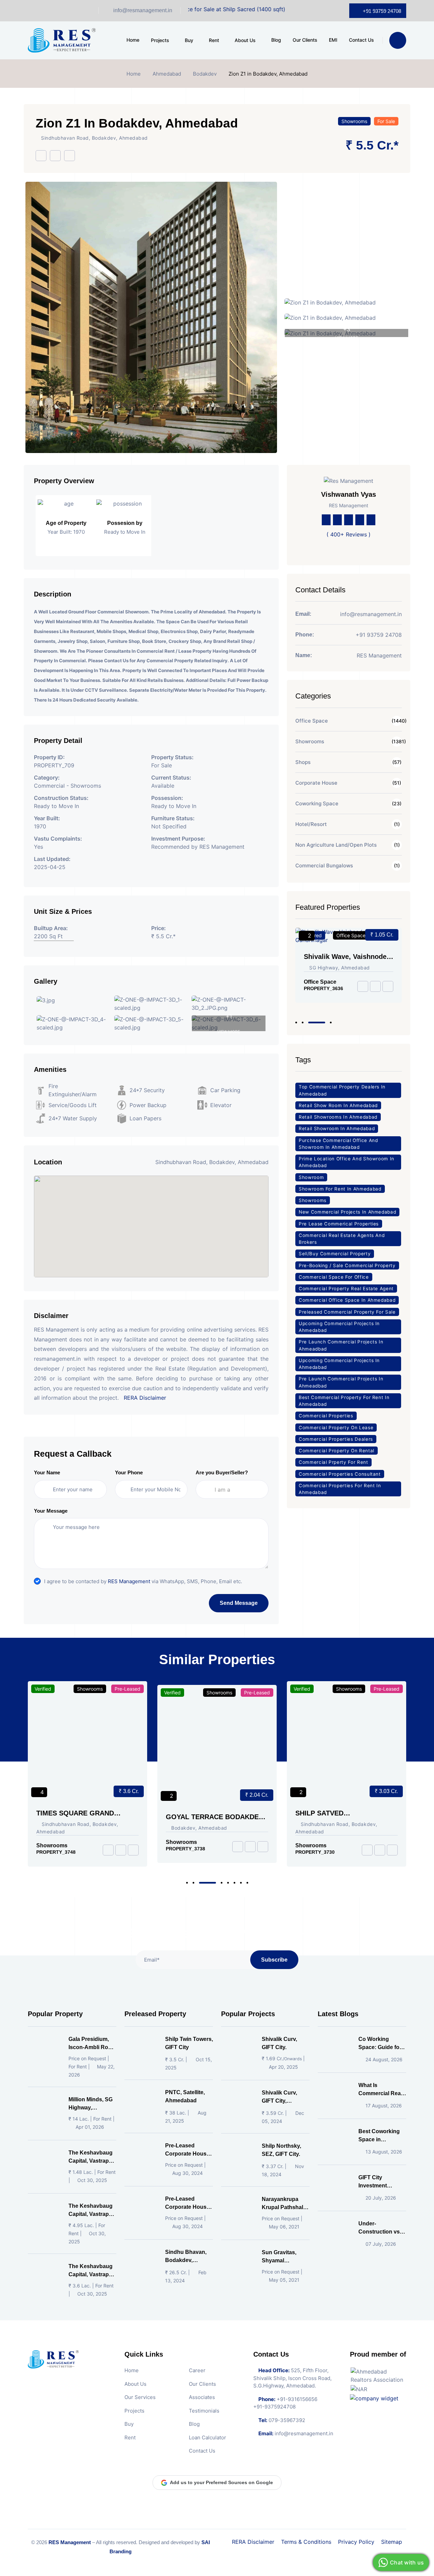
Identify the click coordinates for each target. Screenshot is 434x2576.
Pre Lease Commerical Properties (339, 1224)
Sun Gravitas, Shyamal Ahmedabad (279, 2257)
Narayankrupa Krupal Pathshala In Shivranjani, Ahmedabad (284, 2204)
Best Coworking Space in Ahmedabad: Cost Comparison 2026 (382, 2136)
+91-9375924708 (274, 2407)
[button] (296, 1022)
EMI (333, 40)
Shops (303, 762)
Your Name (47, 1472)
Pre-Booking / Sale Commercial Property (347, 1265)
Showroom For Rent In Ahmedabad (340, 1189)
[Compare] (70, 156)
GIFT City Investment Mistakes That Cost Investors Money (377, 2182)
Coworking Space (317, 803)
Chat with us (407, 2562)
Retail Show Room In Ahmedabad (338, 1105)
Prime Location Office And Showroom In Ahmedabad (347, 1162)
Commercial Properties (326, 1416)
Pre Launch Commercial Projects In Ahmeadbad (341, 1345)
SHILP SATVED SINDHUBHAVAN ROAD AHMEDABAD (204, 1813)
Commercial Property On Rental (337, 1451)
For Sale (386, 121)
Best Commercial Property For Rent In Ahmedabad (344, 1401)
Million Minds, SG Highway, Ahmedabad (91, 2104)
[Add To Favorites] (55, 156)
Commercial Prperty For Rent (333, 1462)
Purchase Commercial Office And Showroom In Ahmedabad (338, 1144)
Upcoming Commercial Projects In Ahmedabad (339, 1327)
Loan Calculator (208, 2437)
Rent (214, 40)
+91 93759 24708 (382, 11)
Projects (160, 40)
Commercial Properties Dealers (336, 1439)
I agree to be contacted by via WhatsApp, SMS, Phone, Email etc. (143, 1581)
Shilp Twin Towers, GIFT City (189, 2043)
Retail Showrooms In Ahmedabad (338, 1117)
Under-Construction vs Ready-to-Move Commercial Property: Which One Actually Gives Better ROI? (381, 2228)
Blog (276, 40)
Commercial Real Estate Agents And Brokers (342, 1239)
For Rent (391, 1689)
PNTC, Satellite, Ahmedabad (185, 2096)
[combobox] (238, 1490)
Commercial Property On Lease (336, 1428)
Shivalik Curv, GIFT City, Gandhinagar (279, 2097)
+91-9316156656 (297, 2399)
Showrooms (354, 121)
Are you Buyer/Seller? (222, 1472)
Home (133, 40)
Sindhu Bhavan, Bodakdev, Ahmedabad (186, 2257)
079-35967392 (287, 2420)
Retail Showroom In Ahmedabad (337, 1128)
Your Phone (129, 1472)
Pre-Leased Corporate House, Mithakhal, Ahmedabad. (188, 2204)
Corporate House (316, 783)
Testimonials (204, 2410)
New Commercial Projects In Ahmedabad (347, 1212)
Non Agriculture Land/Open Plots (336, 845)
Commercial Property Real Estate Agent (346, 1289)
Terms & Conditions (306, 2542)
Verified (44, 1693)
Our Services (140, 2397)
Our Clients (305, 40)
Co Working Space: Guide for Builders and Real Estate (381, 2044)
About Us (245, 40)
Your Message (51, 1511)
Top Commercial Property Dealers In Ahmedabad (342, 1090)
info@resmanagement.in (143, 10)
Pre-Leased (129, 1693)
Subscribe (274, 1959)
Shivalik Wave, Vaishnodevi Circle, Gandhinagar (348, 957)
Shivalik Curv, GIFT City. (279, 2043)
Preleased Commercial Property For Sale (347, 1312)
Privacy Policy (356, 2542)
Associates (202, 2397)
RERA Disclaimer (145, 1398)
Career (197, 2370)
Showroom (311, 1177)
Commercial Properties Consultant (340, 1474)
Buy (189, 40)
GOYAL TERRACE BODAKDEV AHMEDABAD (86, 1817)
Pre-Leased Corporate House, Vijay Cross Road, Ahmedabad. (188, 2150)
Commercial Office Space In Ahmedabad (347, 1300)
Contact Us (361, 40)
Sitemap (392, 2542)
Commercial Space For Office (334, 1277)
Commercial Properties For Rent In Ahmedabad (340, 1489)
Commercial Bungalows (324, 866)
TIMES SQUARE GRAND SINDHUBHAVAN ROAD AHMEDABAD (335, 1813)
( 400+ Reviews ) (349, 534)
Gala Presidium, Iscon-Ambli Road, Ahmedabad (92, 2044)
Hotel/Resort (311, 824)
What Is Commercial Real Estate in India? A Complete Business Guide (381, 2090)
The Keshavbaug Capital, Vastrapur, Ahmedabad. (92, 2157)
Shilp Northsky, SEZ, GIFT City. (281, 2150)
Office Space (312, 721)
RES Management (129, 1581)
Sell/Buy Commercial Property (335, 1254)
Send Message (239, 1603)
